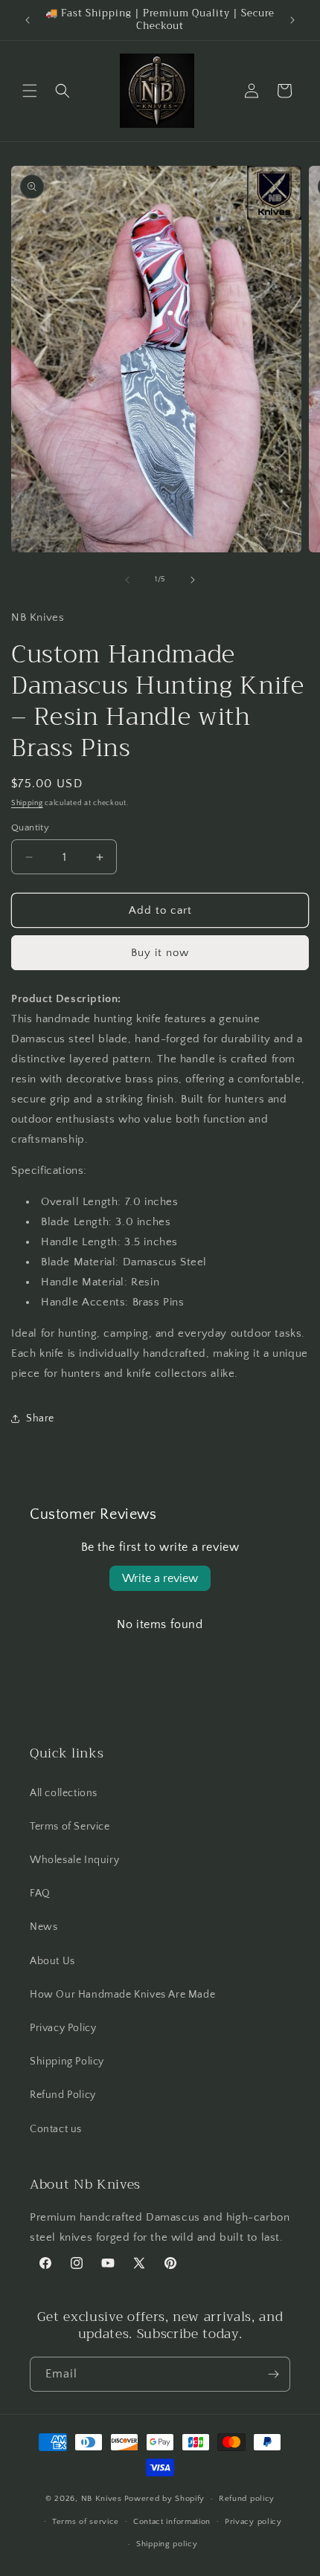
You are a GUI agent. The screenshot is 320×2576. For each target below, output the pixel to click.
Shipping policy (167, 2544)
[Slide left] (127, 580)
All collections (64, 1793)
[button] (30, 91)
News (44, 1927)
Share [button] (40, 1418)
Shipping (27, 803)
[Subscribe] (273, 2374)
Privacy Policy (63, 2028)
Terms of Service (70, 1827)
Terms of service (86, 2522)
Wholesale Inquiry (74, 1860)
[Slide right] (193, 580)
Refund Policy (63, 2095)
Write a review (160, 1578)
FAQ (40, 1894)
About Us (52, 1961)
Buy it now (160, 953)
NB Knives (102, 2499)
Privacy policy (253, 2522)
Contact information (172, 2522)
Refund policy (247, 2499)
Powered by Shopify (165, 2499)
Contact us (56, 2129)
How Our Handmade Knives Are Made (122, 1995)
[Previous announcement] (28, 20)
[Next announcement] (292, 20)
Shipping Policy (67, 2062)
